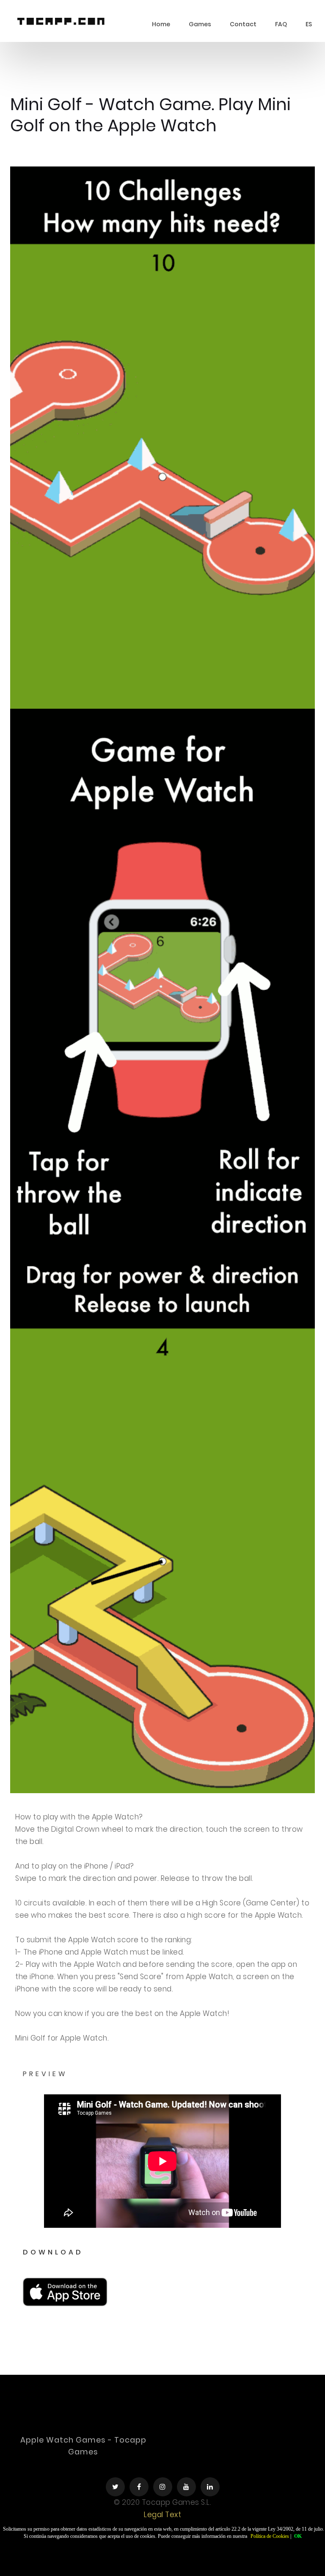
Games (200, 24)
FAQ (281, 24)
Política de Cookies (270, 2536)
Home (161, 24)
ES (309, 24)
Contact (243, 24)
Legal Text (162, 2515)
